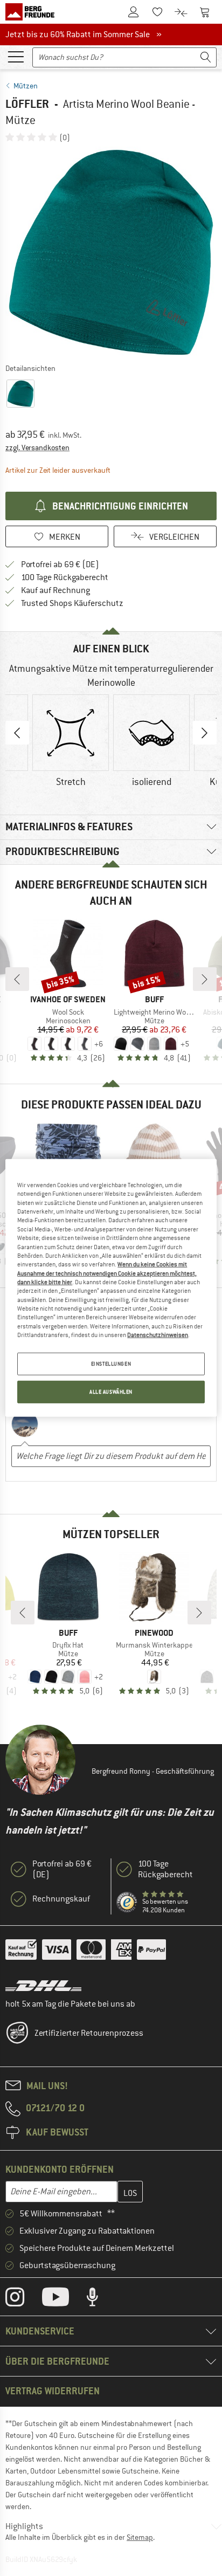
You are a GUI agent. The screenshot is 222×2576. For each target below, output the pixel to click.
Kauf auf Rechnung (55, 590)
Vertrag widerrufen (53, 2391)
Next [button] (205, 733)
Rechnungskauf (61, 1899)
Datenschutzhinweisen (158, 1335)
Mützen (26, 86)
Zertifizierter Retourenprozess (89, 2033)
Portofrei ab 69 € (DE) (60, 564)
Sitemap (140, 2537)
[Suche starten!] (206, 57)
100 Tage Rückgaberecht (65, 577)
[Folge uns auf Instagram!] (23, 2299)
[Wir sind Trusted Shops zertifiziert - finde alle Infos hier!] (127, 1903)
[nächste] (205, 979)
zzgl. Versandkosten (37, 447)
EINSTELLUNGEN (111, 1364)
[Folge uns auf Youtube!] (64, 2299)
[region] (111, 1288)
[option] (111, 252)
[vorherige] (17, 979)
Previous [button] (17, 733)
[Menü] (16, 56)
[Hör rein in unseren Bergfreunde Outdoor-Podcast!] (100, 2299)
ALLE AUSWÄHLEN (111, 1392)
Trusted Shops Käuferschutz (72, 603)
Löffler (27, 104)
